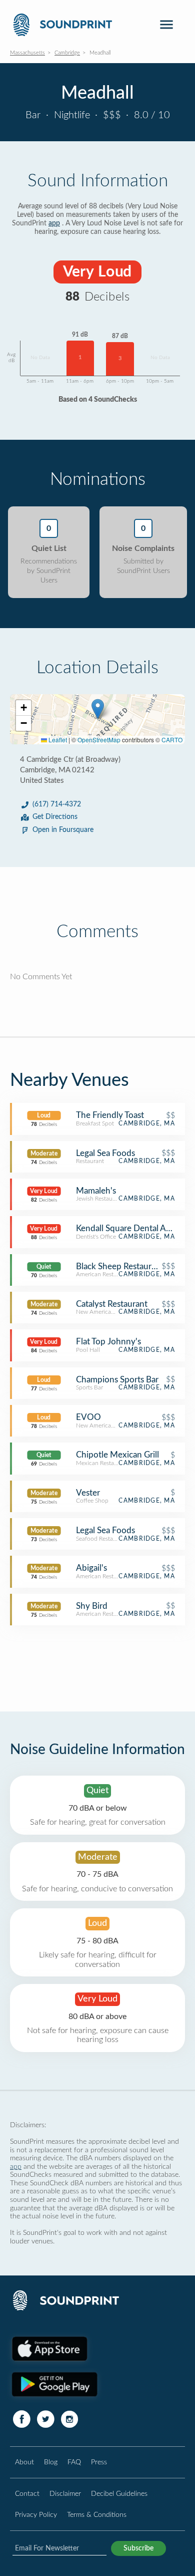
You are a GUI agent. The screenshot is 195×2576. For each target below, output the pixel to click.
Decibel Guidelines (119, 2494)
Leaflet (57, 740)
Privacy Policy (36, 2515)
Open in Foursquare (63, 830)
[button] (98, 709)
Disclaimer (65, 2494)
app (54, 223)
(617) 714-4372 (57, 804)
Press (99, 2462)
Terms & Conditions (97, 2515)
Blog (51, 2462)
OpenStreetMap (99, 740)
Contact (27, 2494)
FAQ (74, 2462)
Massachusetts (27, 53)
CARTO (172, 740)
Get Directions (55, 817)
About (24, 2462)
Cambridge (67, 53)
